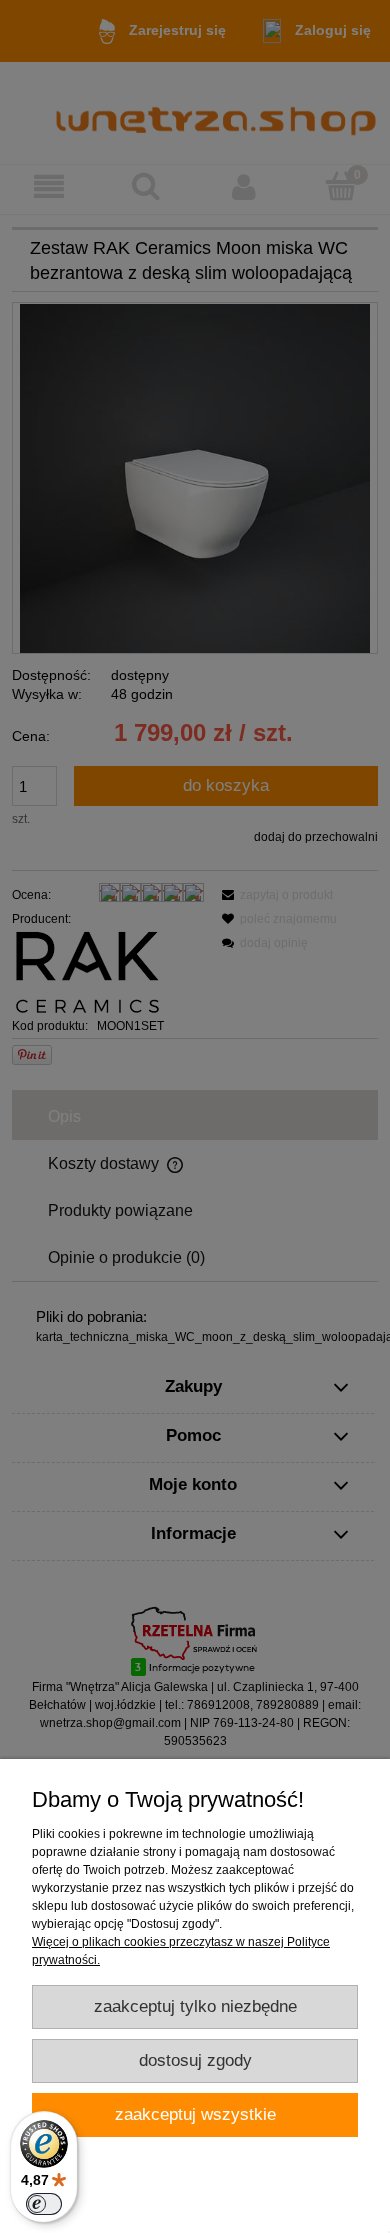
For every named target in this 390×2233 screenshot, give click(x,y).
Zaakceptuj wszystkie (195, 2114)
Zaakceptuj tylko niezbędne (195, 2006)
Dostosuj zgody (195, 2060)
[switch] (44, 2204)
